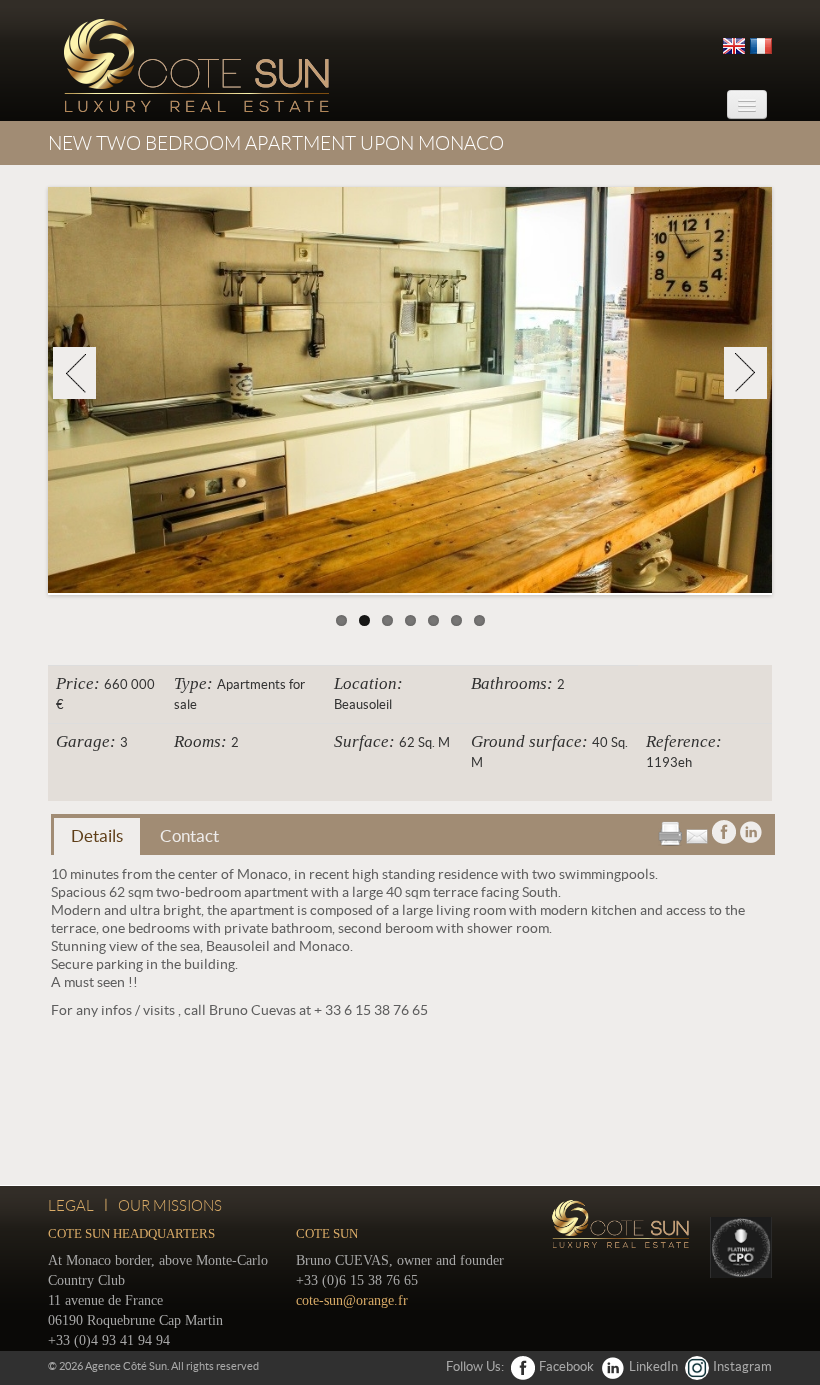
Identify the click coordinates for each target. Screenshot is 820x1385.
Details (97, 833)
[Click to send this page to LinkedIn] (751, 828)
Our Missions (170, 1204)
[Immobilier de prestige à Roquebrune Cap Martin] (193, 65)
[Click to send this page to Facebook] (724, 828)
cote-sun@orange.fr (352, 1298)
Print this (670, 830)
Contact (189, 833)
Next (745, 372)
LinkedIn (653, 1364)
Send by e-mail (697, 830)
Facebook (566, 1364)
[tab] (97, 835)
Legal (71, 1204)
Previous (74, 372)
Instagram (742, 1364)
